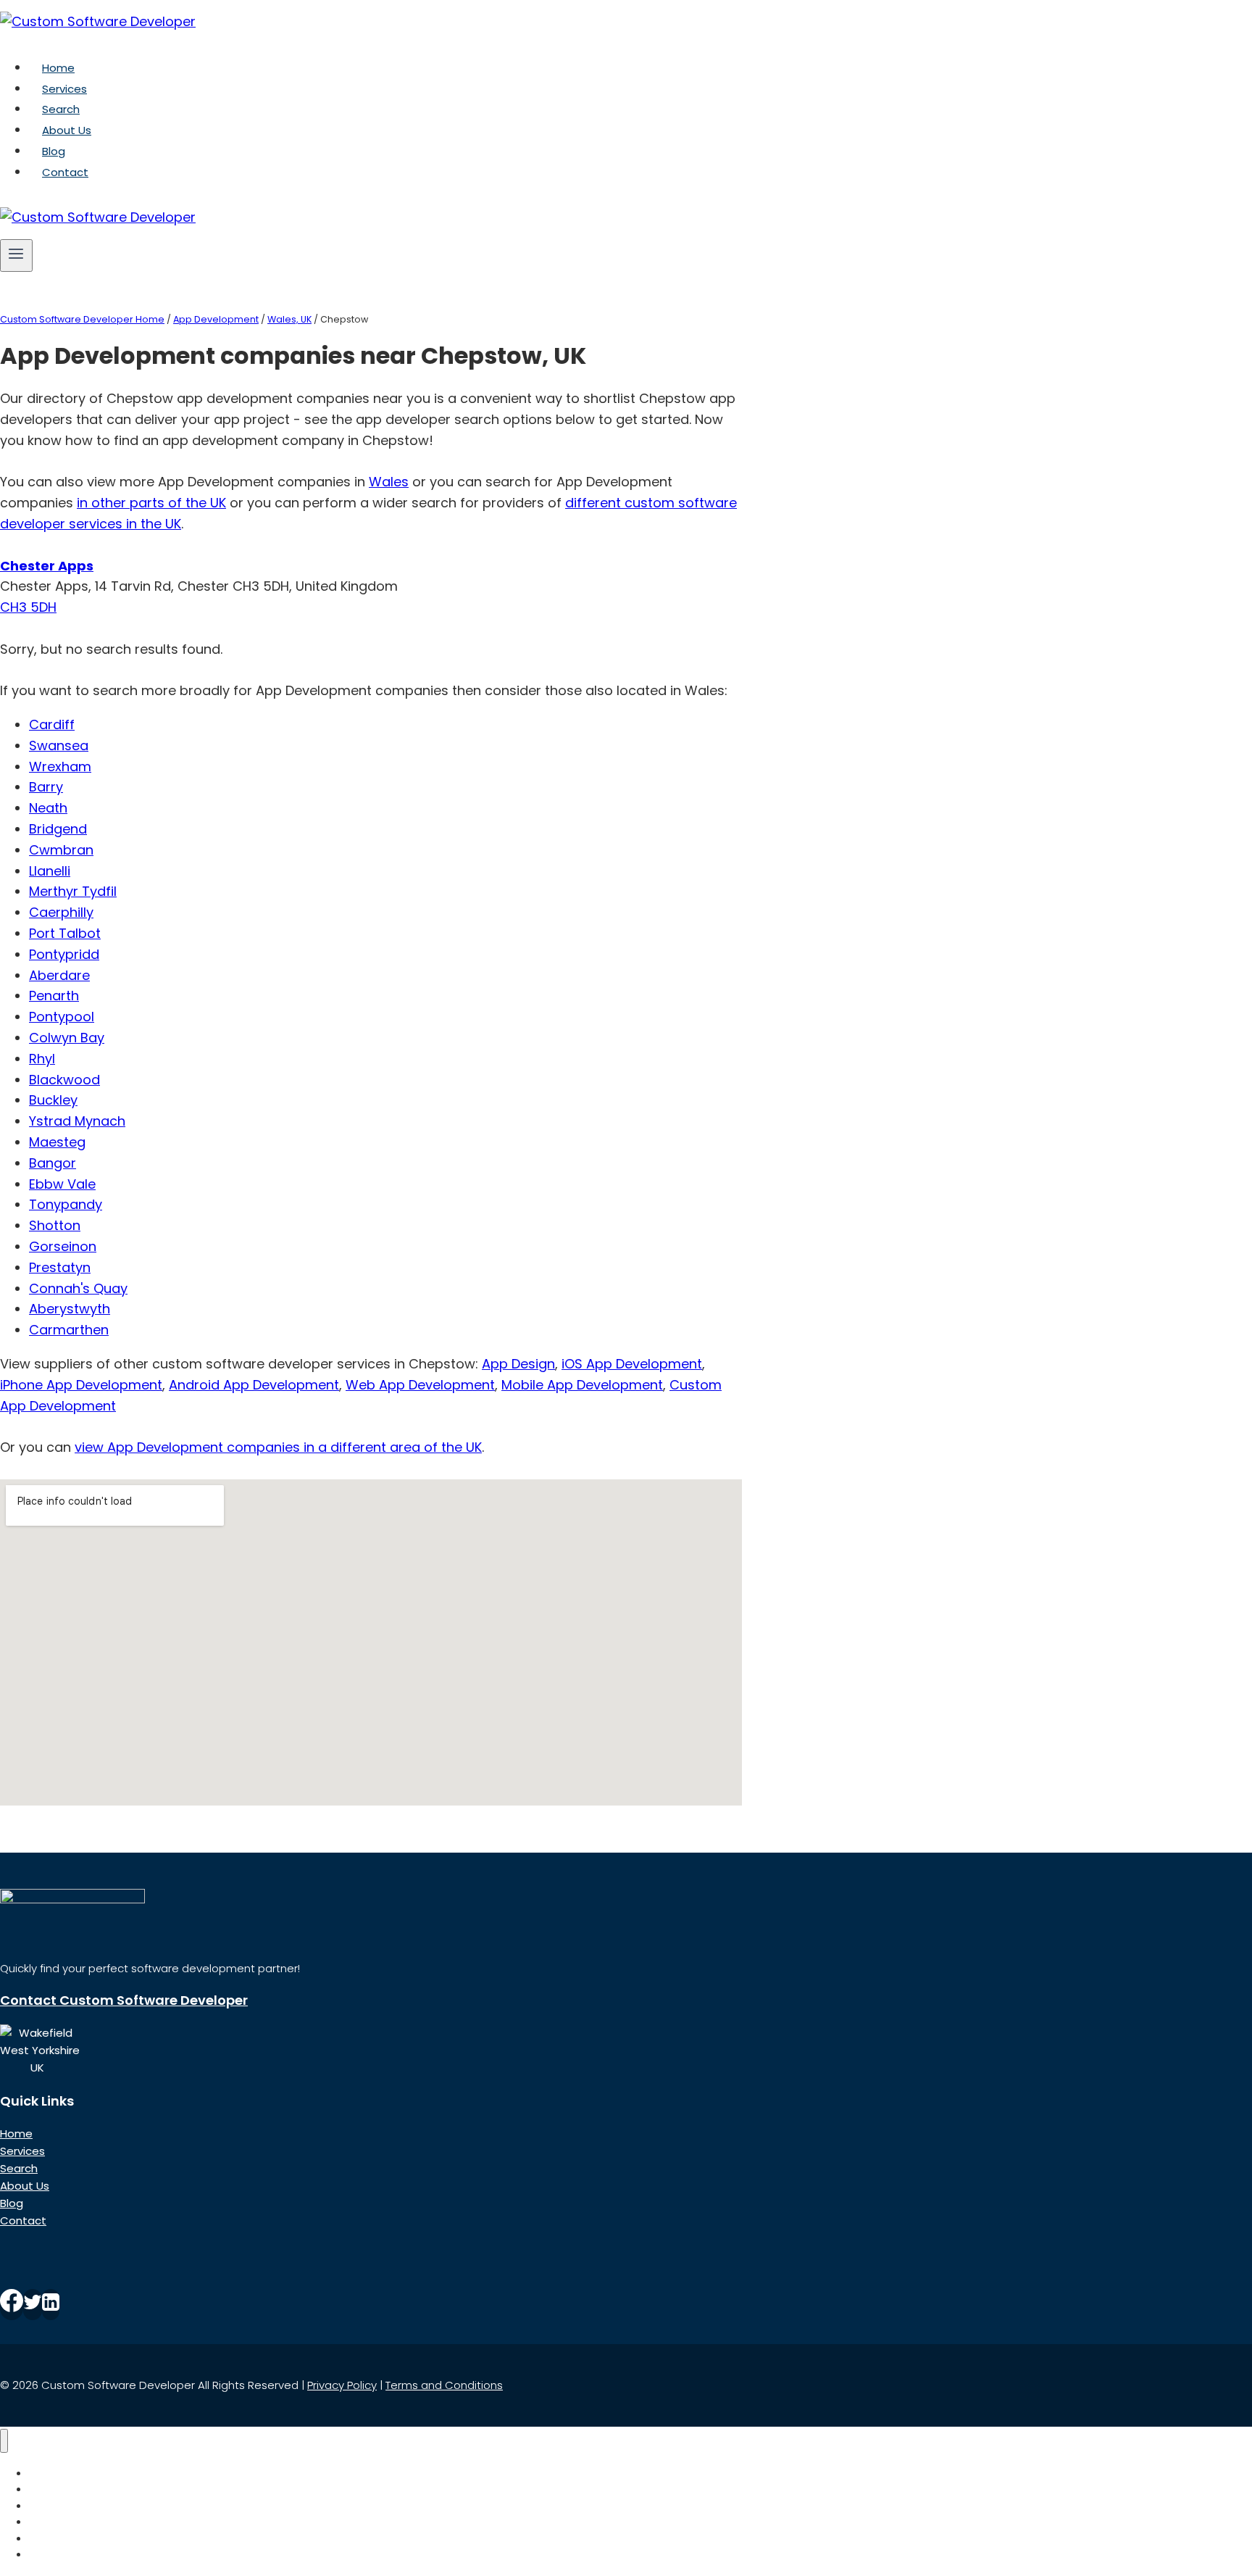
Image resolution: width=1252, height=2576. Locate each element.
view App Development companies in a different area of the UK (278, 1447)
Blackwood (64, 1080)
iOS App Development (632, 1364)
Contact (65, 172)
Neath (48, 808)
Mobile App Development (582, 1385)
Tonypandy (66, 1204)
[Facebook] (12, 2305)
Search (61, 109)
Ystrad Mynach (77, 1121)
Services (64, 89)
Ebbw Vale (62, 1184)
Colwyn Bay (67, 1038)
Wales (389, 482)
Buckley (53, 1100)
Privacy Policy (342, 2385)
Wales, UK (289, 319)
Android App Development (254, 1385)
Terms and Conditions (444, 2385)
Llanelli (50, 871)
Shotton (55, 1225)
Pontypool (62, 1017)
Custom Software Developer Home (82, 319)
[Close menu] (4, 2441)
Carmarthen (69, 1330)
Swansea (59, 745)
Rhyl (42, 1059)
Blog (54, 151)
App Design (518, 1364)
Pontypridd (64, 954)
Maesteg (57, 1142)
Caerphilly (61, 912)
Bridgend (58, 829)
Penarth (54, 996)
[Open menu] (16, 255)
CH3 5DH (28, 607)
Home (58, 68)
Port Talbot (65, 933)
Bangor (53, 1163)
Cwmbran (61, 850)
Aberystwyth (70, 1309)
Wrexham (60, 766)
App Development (216, 319)
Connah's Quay (78, 1288)
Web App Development (420, 1385)
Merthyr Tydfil (73, 891)
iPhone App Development (81, 1385)
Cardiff (52, 724)
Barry (46, 787)
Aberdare (59, 975)
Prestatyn (60, 1267)
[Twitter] (33, 2305)
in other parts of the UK (151, 503)
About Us (67, 130)
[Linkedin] (51, 2305)
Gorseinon (63, 1246)
